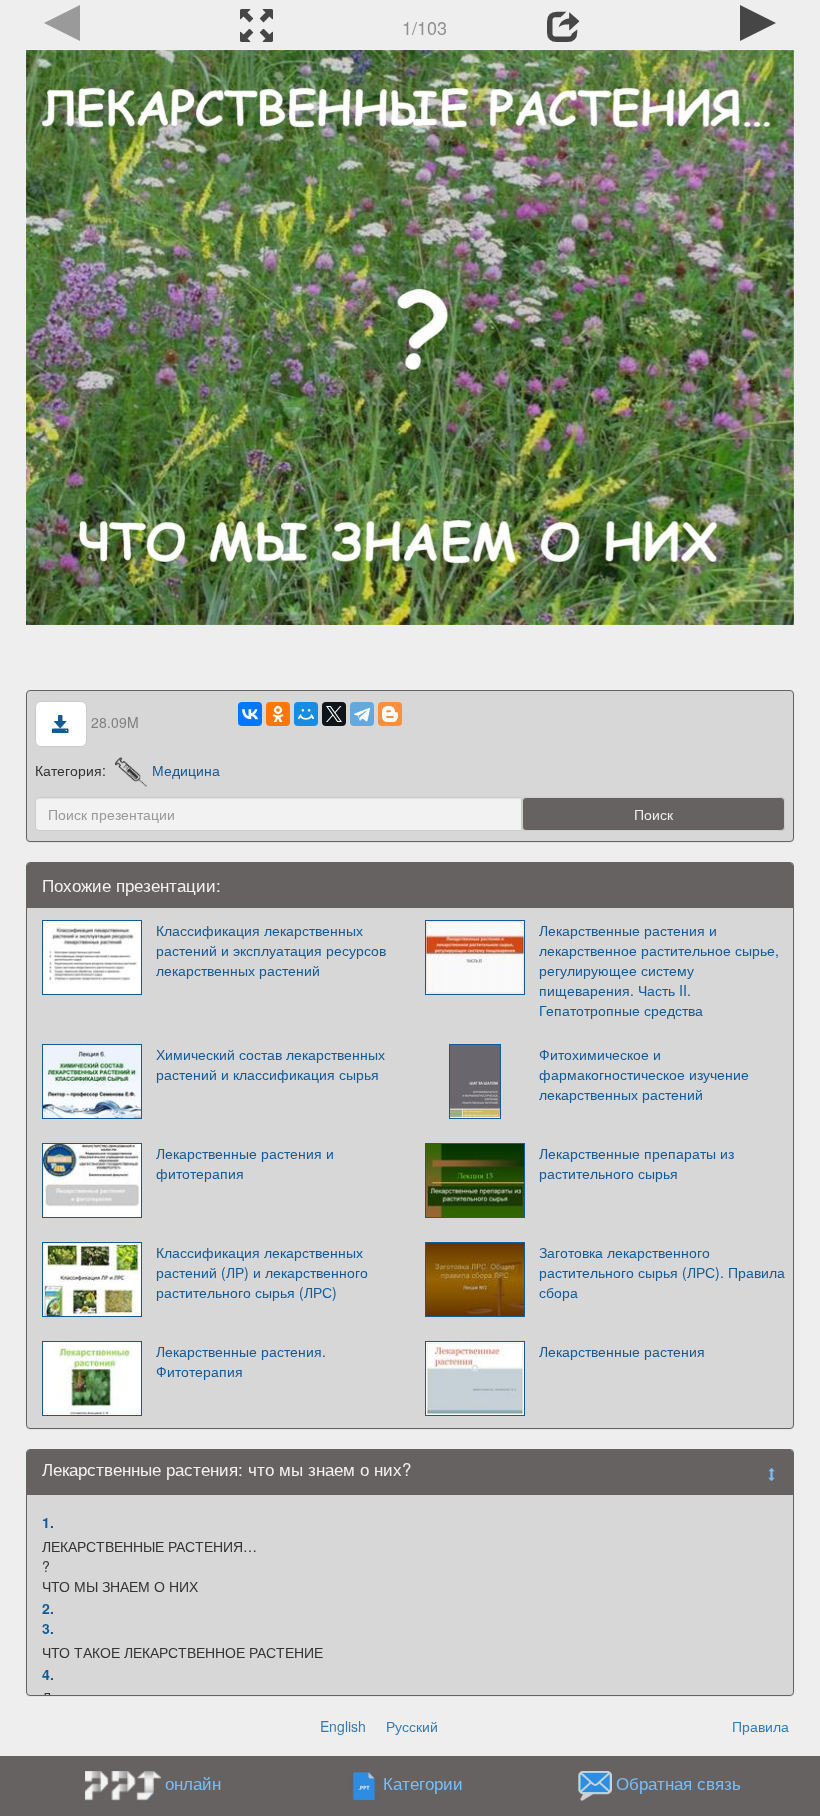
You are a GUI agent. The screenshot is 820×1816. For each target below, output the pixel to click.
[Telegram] (362, 714)
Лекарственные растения (622, 1351)
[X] (334, 714)
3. (48, 1628)
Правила (760, 1726)
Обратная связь (678, 1784)
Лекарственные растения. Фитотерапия (241, 1361)
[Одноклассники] (278, 714)
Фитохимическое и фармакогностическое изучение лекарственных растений (644, 1074)
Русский (412, 1726)
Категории (423, 1784)
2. (48, 1608)
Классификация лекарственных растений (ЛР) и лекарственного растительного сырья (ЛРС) (262, 1272)
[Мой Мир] (306, 714)
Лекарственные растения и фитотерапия (245, 1163)
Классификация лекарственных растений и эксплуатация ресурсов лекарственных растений (271, 950)
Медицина (186, 770)
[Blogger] (390, 714)
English (343, 1726)
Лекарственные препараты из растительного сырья (636, 1163)
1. (48, 1522)
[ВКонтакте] (250, 714)
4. (48, 1674)
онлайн (193, 1783)
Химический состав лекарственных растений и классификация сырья (270, 1064)
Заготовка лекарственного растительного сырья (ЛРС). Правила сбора (662, 1272)
